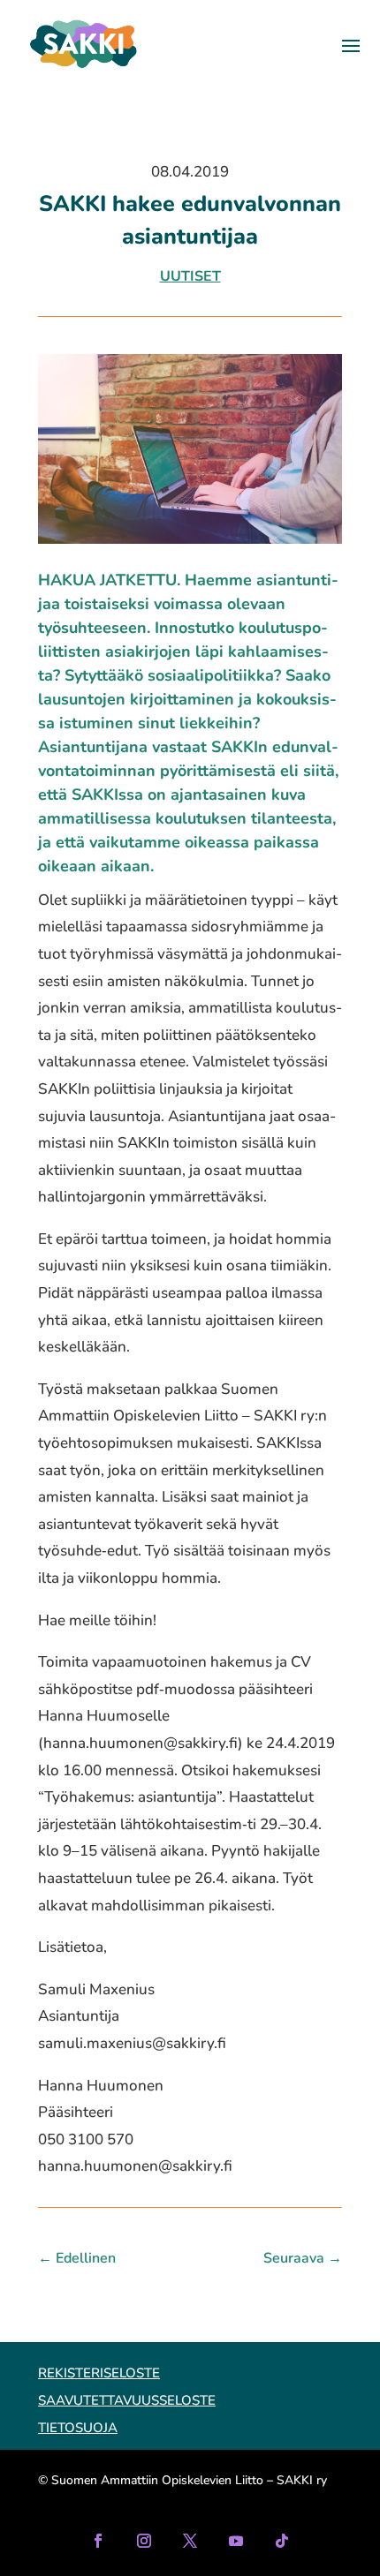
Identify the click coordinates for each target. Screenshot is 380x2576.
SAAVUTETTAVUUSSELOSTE (127, 2400)
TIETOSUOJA (78, 2428)
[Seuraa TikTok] (282, 2541)
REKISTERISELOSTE (99, 2373)
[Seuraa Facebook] (98, 2541)
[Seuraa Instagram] (144, 2541)
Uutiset (190, 276)
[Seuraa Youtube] (236, 2541)
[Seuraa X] (190, 2541)
